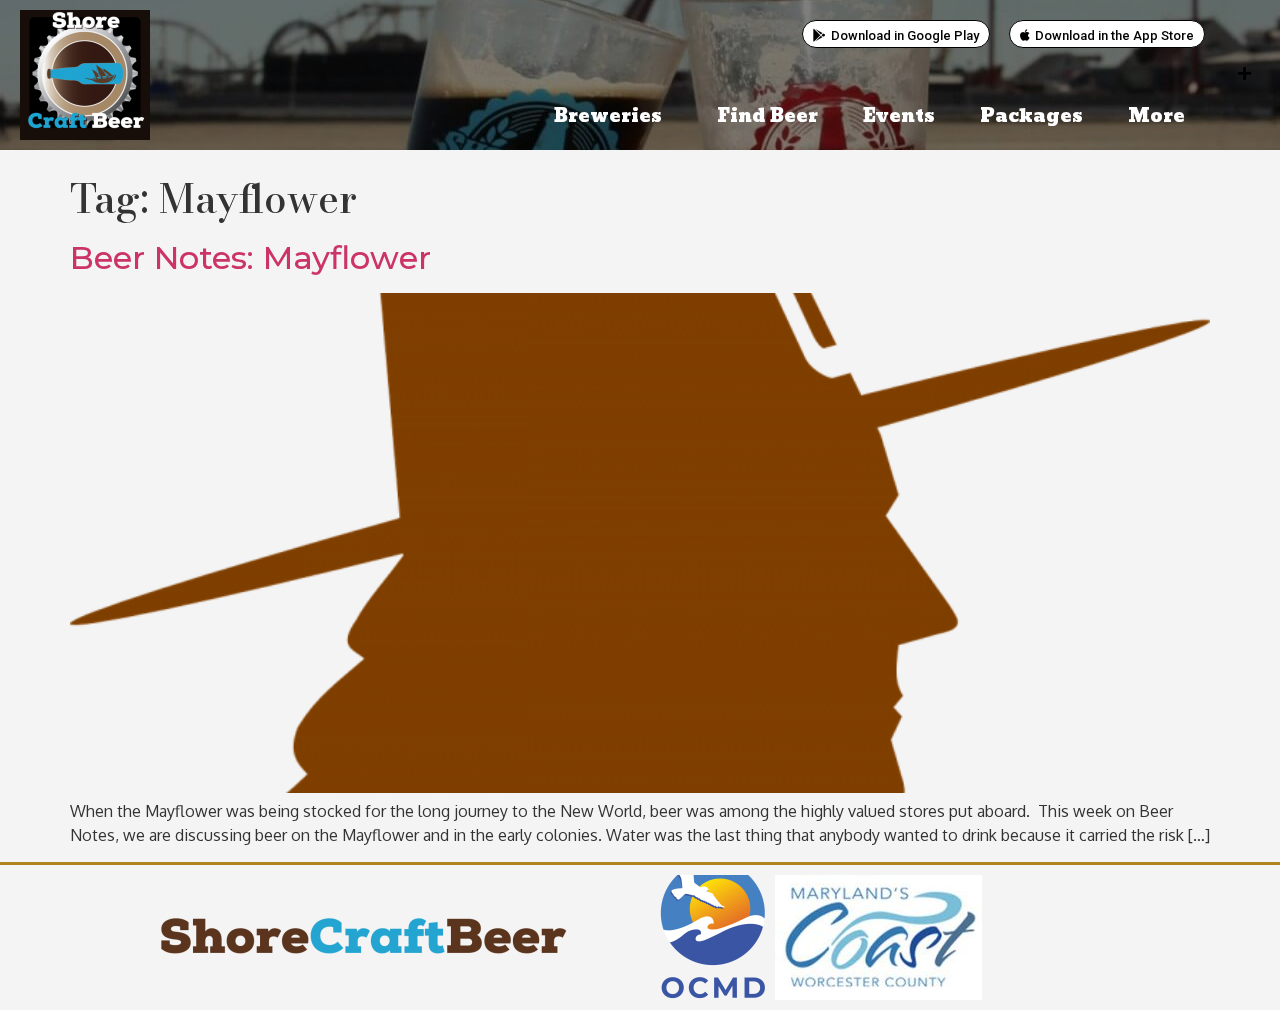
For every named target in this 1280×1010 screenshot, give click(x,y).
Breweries (608, 116)
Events (899, 116)
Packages (1031, 116)
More (1156, 116)
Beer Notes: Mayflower (250, 257)
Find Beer (767, 116)
